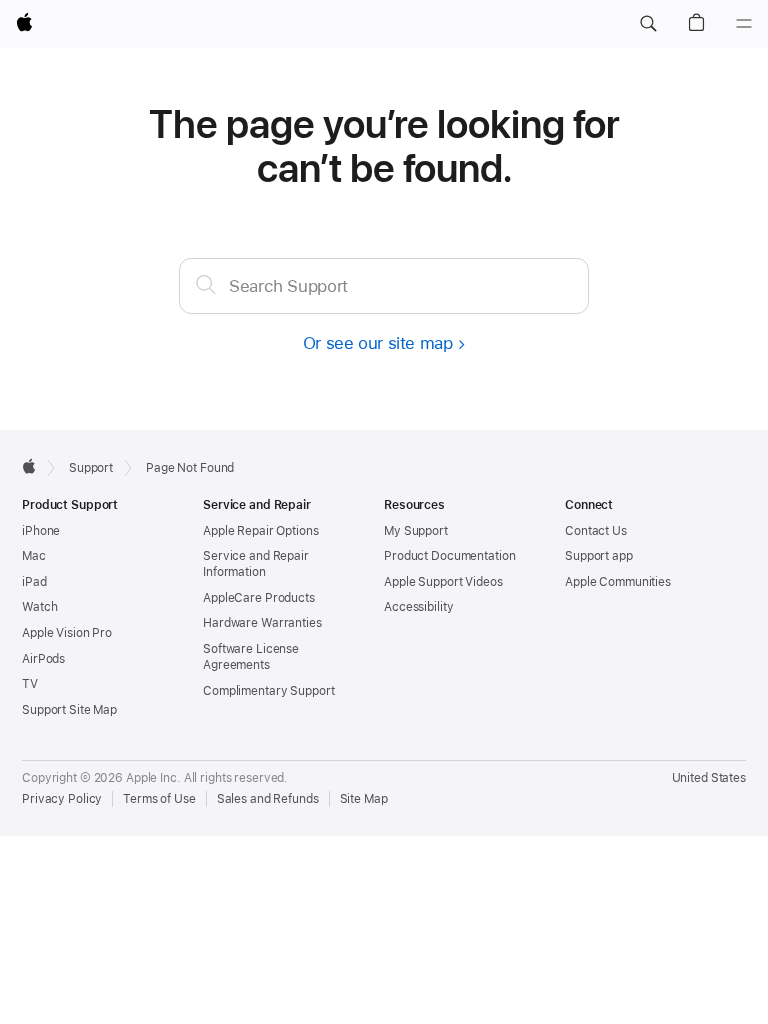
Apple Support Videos (443, 582)
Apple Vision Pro (67, 633)
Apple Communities (618, 582)
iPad (34, 582)
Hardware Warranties (262, 623)
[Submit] (206, 284)
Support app (599, 556)
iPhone (41, 531)
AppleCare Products (259, 598)
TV (30, 684)
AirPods (43, 659)
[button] (648, 24)
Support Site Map (69, 710)
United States (709, 778)
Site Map (364, 799)
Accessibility (418, 607)
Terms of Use (159, 799)
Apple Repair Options (261, 531)
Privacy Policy (62, 799)
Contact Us (596, 531)
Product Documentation (449, 556)
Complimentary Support (268, 691)
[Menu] (744, 24)
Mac (34, 556)
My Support (416, 531)
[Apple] (29, 466)
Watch (39, 607)
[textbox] (384, 286)
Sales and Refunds (268, 799)
